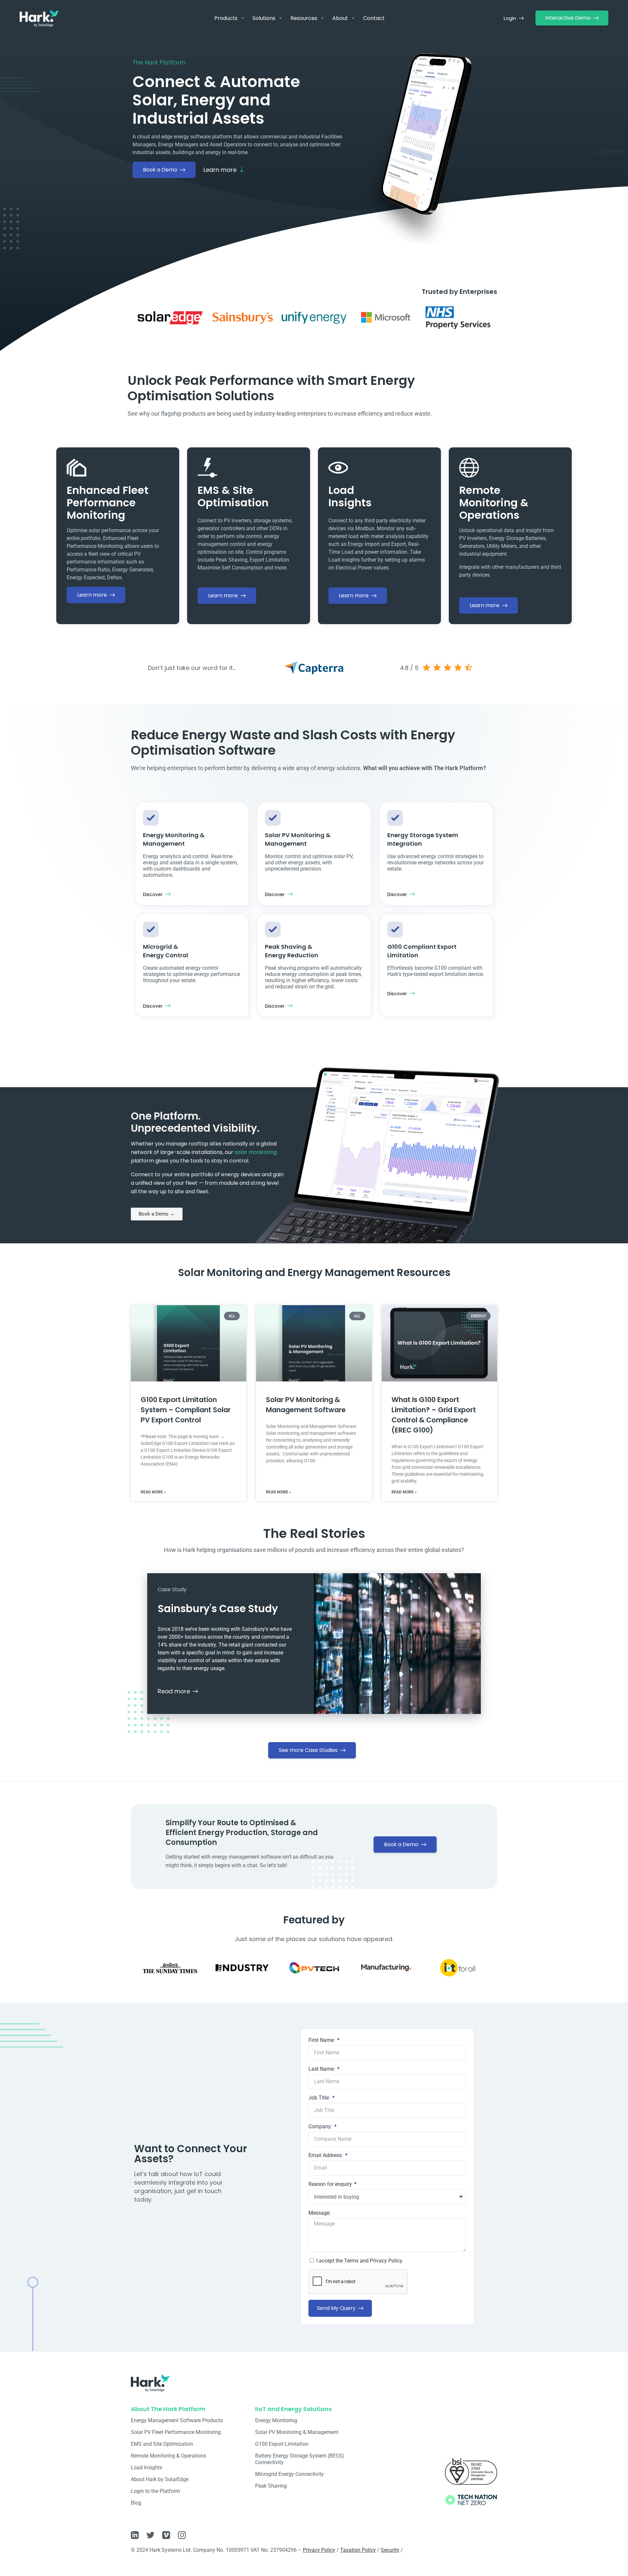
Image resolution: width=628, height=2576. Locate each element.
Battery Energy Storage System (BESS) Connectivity (300, 2459)
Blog (136, 2503)
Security (390, 2550)
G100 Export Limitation (282, 2444)
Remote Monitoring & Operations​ (168, 2456)
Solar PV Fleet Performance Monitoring (176, 2432)
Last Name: (322, 2069)
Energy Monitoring (276, 2420)
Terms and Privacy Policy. (374, 2261)
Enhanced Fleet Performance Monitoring (108, 503)
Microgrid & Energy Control (166, 951)
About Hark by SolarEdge (160, 2479)
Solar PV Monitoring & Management (298, 839)
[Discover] (168, 894)
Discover (153, 894)
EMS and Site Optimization (162, 2444)
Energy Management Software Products (177, 2420)
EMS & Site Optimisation (233, 496)
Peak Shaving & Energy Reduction (292, 951)
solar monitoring (256, 1152)
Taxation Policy (358, 2550)
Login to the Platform (155, 2491)
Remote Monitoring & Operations (494, 503)
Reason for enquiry (331, 2184)
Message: (320, 2213)
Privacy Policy (319, 2550)
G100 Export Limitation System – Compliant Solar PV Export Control (186, 1410)
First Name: (322, 2040)
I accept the (360, 2261)
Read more (174, 1691)
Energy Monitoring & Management (174, 839)
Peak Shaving (271, 2486)
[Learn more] (242, 170)
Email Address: (326, 2155)
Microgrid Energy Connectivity (289, 2474)
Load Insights (350, 496)
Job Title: (320, 2098)
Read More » (153, 1492)
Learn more (220, 170)
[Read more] (195, 1691)
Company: (321, 2126)
